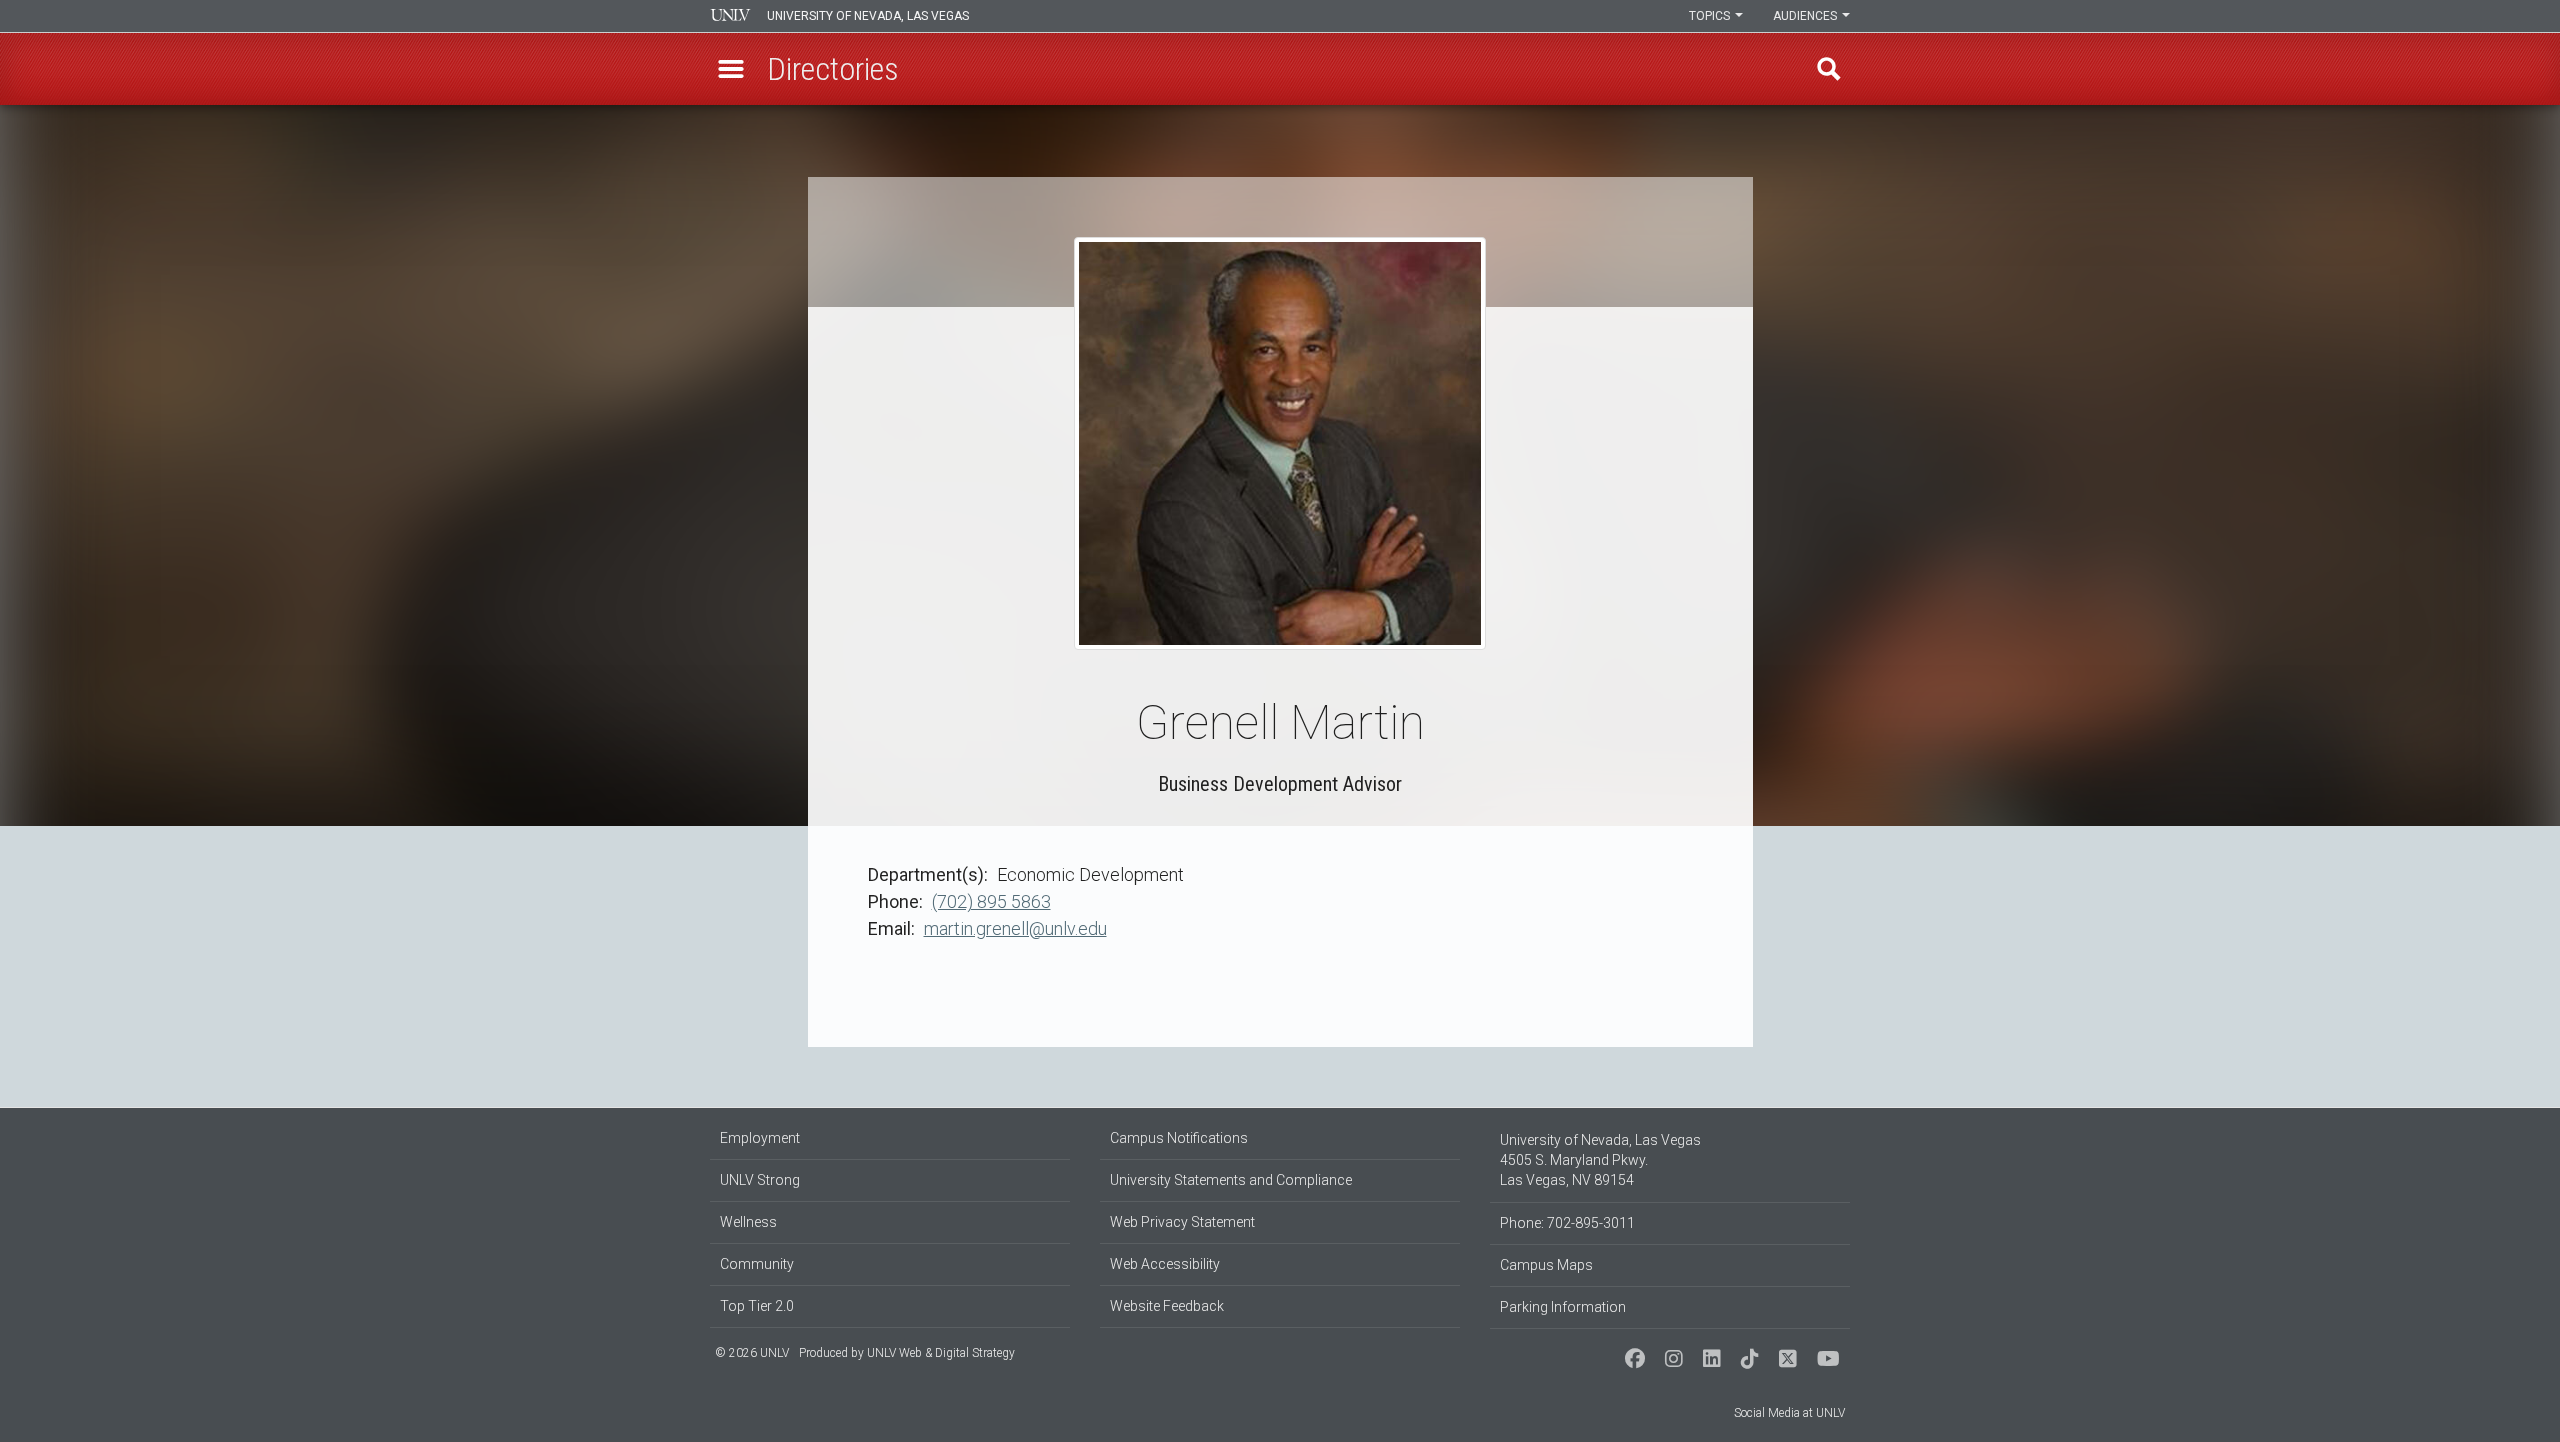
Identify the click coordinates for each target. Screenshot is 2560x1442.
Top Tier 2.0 (757, 1306)
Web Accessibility (1165, 1264)
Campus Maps (1546, 1265)
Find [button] (1829, 69)
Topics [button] (1711, 16)
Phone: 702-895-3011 (1567, 1223)
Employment (760, 1138)
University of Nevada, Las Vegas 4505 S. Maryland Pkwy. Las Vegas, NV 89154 (1600, 1160)
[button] (731, 69)
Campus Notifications (1179, 1138)
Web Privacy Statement (1182, 1222)
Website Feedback (1167, 1306)
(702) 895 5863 (991, 901)
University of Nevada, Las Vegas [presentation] (868, 16)
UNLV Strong (760, 1180)
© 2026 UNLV (752, 1353)
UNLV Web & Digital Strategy (941, 1353)
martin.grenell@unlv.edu (1015, 928)
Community (757, 1264)
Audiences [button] (1806, 16)
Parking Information (1563, 1307)
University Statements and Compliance (1231, 1180)
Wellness (748, 1222)
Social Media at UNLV (1789, 1413)
